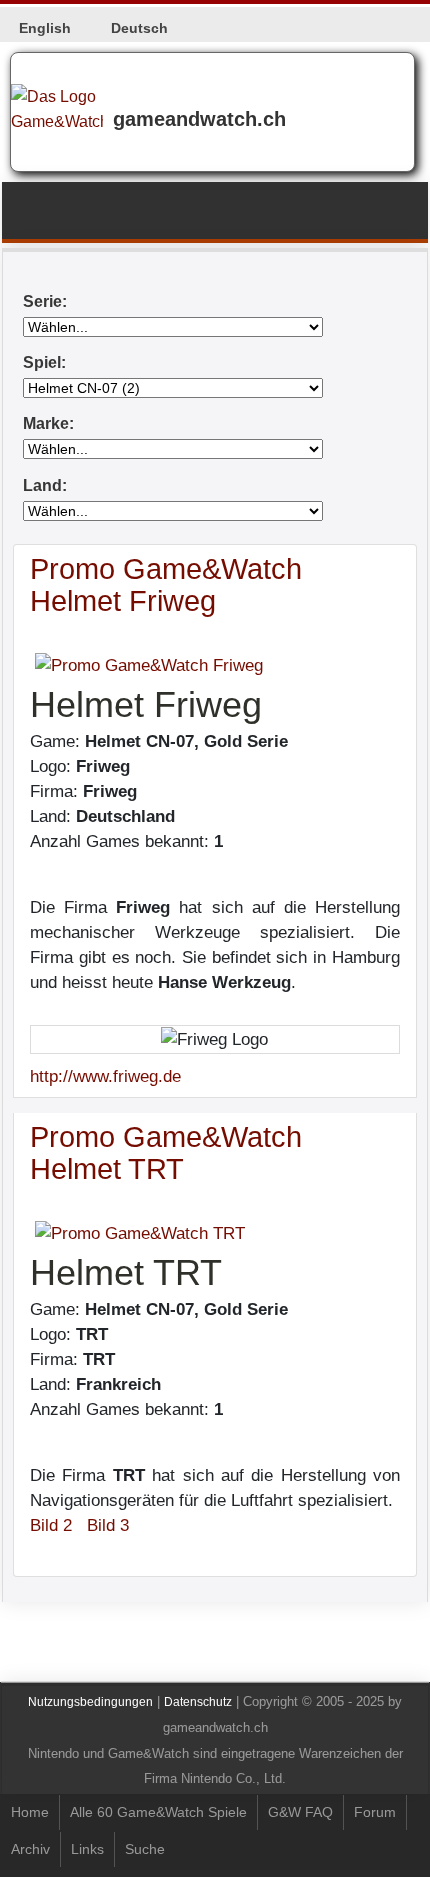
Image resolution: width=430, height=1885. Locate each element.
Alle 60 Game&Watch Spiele (158, 1812)
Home (30, 1812)
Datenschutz (198, 1702)
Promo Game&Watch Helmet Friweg (166, 585)
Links (87, 1849)
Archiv (30, 1849)
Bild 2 (51, 1525)
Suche (145, 1849)
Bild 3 (108, 1525)
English (45, 28)
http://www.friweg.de (105, 1076)
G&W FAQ (300, 1812)
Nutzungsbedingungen (90, 1702)
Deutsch (139, 28)
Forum (375, 1812)
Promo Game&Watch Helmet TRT (166, 1153)
